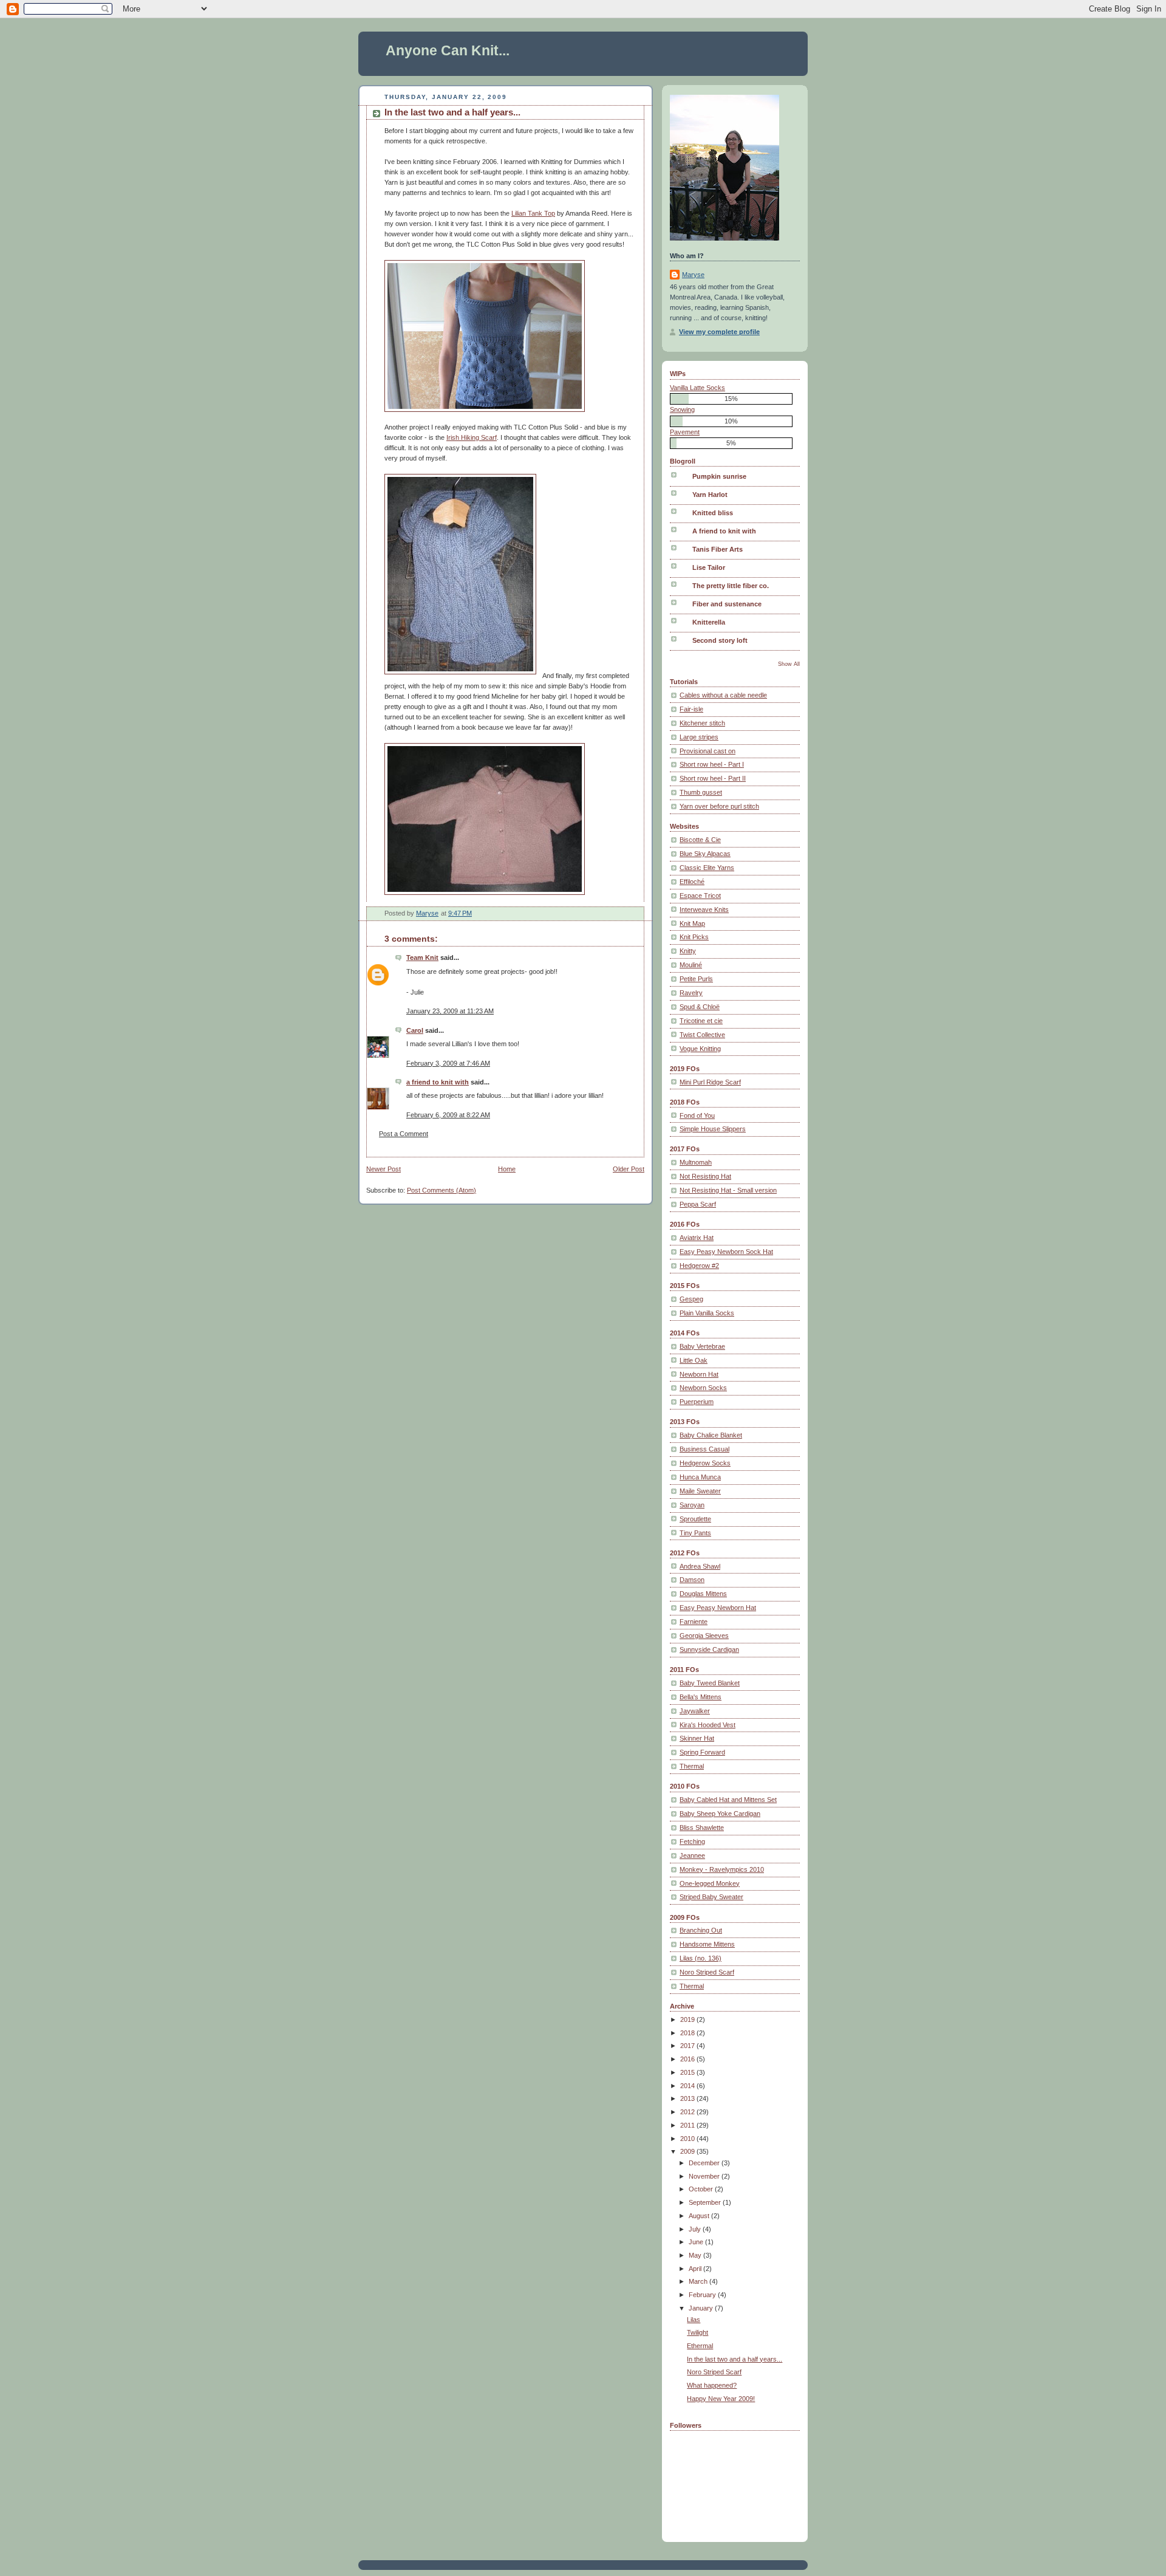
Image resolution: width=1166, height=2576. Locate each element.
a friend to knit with (438, 1082)
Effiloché (692, 882)
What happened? (712, 2385)
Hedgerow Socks (705, 1463)
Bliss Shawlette (702, 1828)
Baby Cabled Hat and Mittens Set (728, 1800)
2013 (688, 2098)
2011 (688, 2125)
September (706, 2202)
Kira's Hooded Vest (707, 1725)
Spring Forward (702, 1752)
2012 (688, 2112)
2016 (688, 2059)
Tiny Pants (695, 1533)
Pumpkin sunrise (719, 476)
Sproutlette (695, 1519)
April (696, 2269)
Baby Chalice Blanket (711, 1435)
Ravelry (691, 993)
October (702, 2189)
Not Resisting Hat (705, 1176)
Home (507, 1169)
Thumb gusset (701, 792)
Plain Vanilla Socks (707, 1313)
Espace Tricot (700, 896)
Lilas (694, 2320)
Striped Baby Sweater (711, 1897)
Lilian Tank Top (533, 213)
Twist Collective (702, 1035)
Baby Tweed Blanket (710, 1683)
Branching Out (701, 1930)
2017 (688, 2046)
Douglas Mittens (703, 1594)
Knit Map (692, 923)
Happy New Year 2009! (721, 2399)
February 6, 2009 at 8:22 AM (448, 1115)
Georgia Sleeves (704, 1636)
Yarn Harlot (710, 495)
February (703, 2295)
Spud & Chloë (700, 1007)
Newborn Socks (703, 1388)
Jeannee (692, 1855)
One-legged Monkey (710, 1883)
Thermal (692, 1766)
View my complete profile (719, 332)
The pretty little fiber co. (731, 586)
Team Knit (422, 957)
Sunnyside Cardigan (709, 1649)
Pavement (685, 432)
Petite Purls (696, 979)
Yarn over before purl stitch (719, 806)
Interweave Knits (704, 909)
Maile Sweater (700, 1491)
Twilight (697, 2332)
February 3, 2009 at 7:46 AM (448, 1063)
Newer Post (384, 1169)
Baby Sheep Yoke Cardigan (720, 1814)
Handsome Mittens (707, 1944)
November (705, 2176)
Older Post (629, 1169)
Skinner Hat (697, 1738)
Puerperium (697, 1402)
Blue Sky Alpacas (705, 854)
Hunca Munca (700, 1477)
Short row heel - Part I (712, 764)
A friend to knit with (724, 531)
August (700, 2216)
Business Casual (704, 1449)
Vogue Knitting (700, 1049)
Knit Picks (694, 937)
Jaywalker (695, 1711)
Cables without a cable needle (723, 695)
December (705, 2163)
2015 (688, 2072)
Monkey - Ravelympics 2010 (722, 1869)
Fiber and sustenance (727, 604)
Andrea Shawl (700, 1566)
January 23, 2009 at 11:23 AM (450, 1011)
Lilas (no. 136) (701, 1958)
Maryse (693, 275)
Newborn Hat (699, 1374)
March (699, 2281)
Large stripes (699, 737)
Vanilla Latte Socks (697, 388)
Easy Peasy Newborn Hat (718, 1608)
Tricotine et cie (701, 1021)
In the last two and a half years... (735, 2359)
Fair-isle (691, 709)
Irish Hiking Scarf (472, 437)
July (696, 2229)
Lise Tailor (709, 567)
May (696, 2255)
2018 (688, 2033)
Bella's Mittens (701, 1697)
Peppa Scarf (698, 1204)
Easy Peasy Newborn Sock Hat (726, 1252)
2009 (688, 2151)
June (697, 2242)
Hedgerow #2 (699, 1266)
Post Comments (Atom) (442, 1190)
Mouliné (691, 965)
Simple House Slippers (713, 1129)
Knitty (688, 951)
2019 (688, 2019)
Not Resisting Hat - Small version (728, 1190)
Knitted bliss (713, 513)
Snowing (682, 409)
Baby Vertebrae (702, 1346)
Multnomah (696, 1162)
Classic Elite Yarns (707, 868)
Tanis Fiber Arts (718, 549)
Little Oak (694, 1360)
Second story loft (720, 640)
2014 (688, 2086)
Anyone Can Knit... (448, 50)
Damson (692, 1580)
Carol (415, 1030)
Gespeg (691, 1299)
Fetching (692, 1841)
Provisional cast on (707, 751)
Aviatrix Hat (697, 1238)
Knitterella (709, 622)
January (702, 2308)
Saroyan (692, 1505)
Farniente (694, 1622)
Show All (789, 664)
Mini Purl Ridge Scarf (710, 1082)
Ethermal (700, 2346)
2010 (688, 2139)
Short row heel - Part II (713, 778)
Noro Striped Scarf (707, 1972)
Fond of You (697, 1115)
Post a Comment (404, 1134)
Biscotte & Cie (700, 840)
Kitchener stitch (702, 723)
